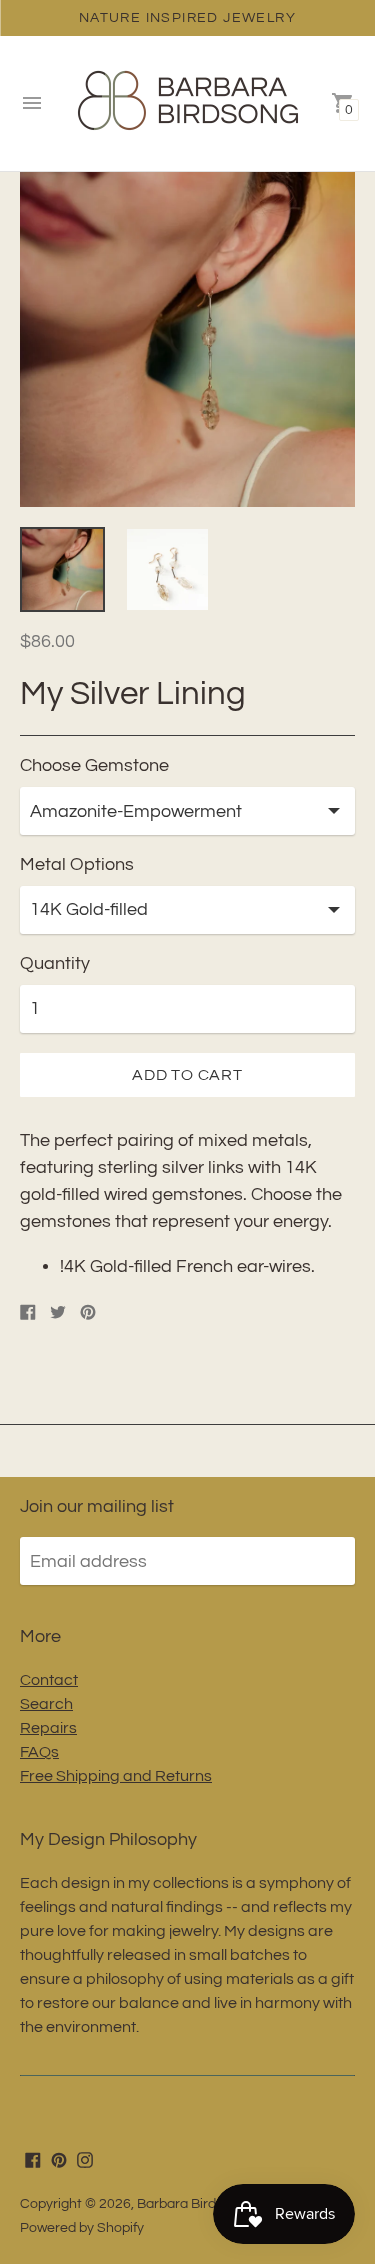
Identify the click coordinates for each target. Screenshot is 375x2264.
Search (46, 1704)
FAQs (39, 1752)
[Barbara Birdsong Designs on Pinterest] (59, 2158)
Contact (49, 1680)
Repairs (48, 1728)
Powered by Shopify (82, 2228)
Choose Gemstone (94, 765)
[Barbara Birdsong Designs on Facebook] (33, 2158)
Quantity (55, 963)
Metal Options (77, 864)
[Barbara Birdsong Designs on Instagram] (85, 2158)
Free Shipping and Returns (116, 1776)
